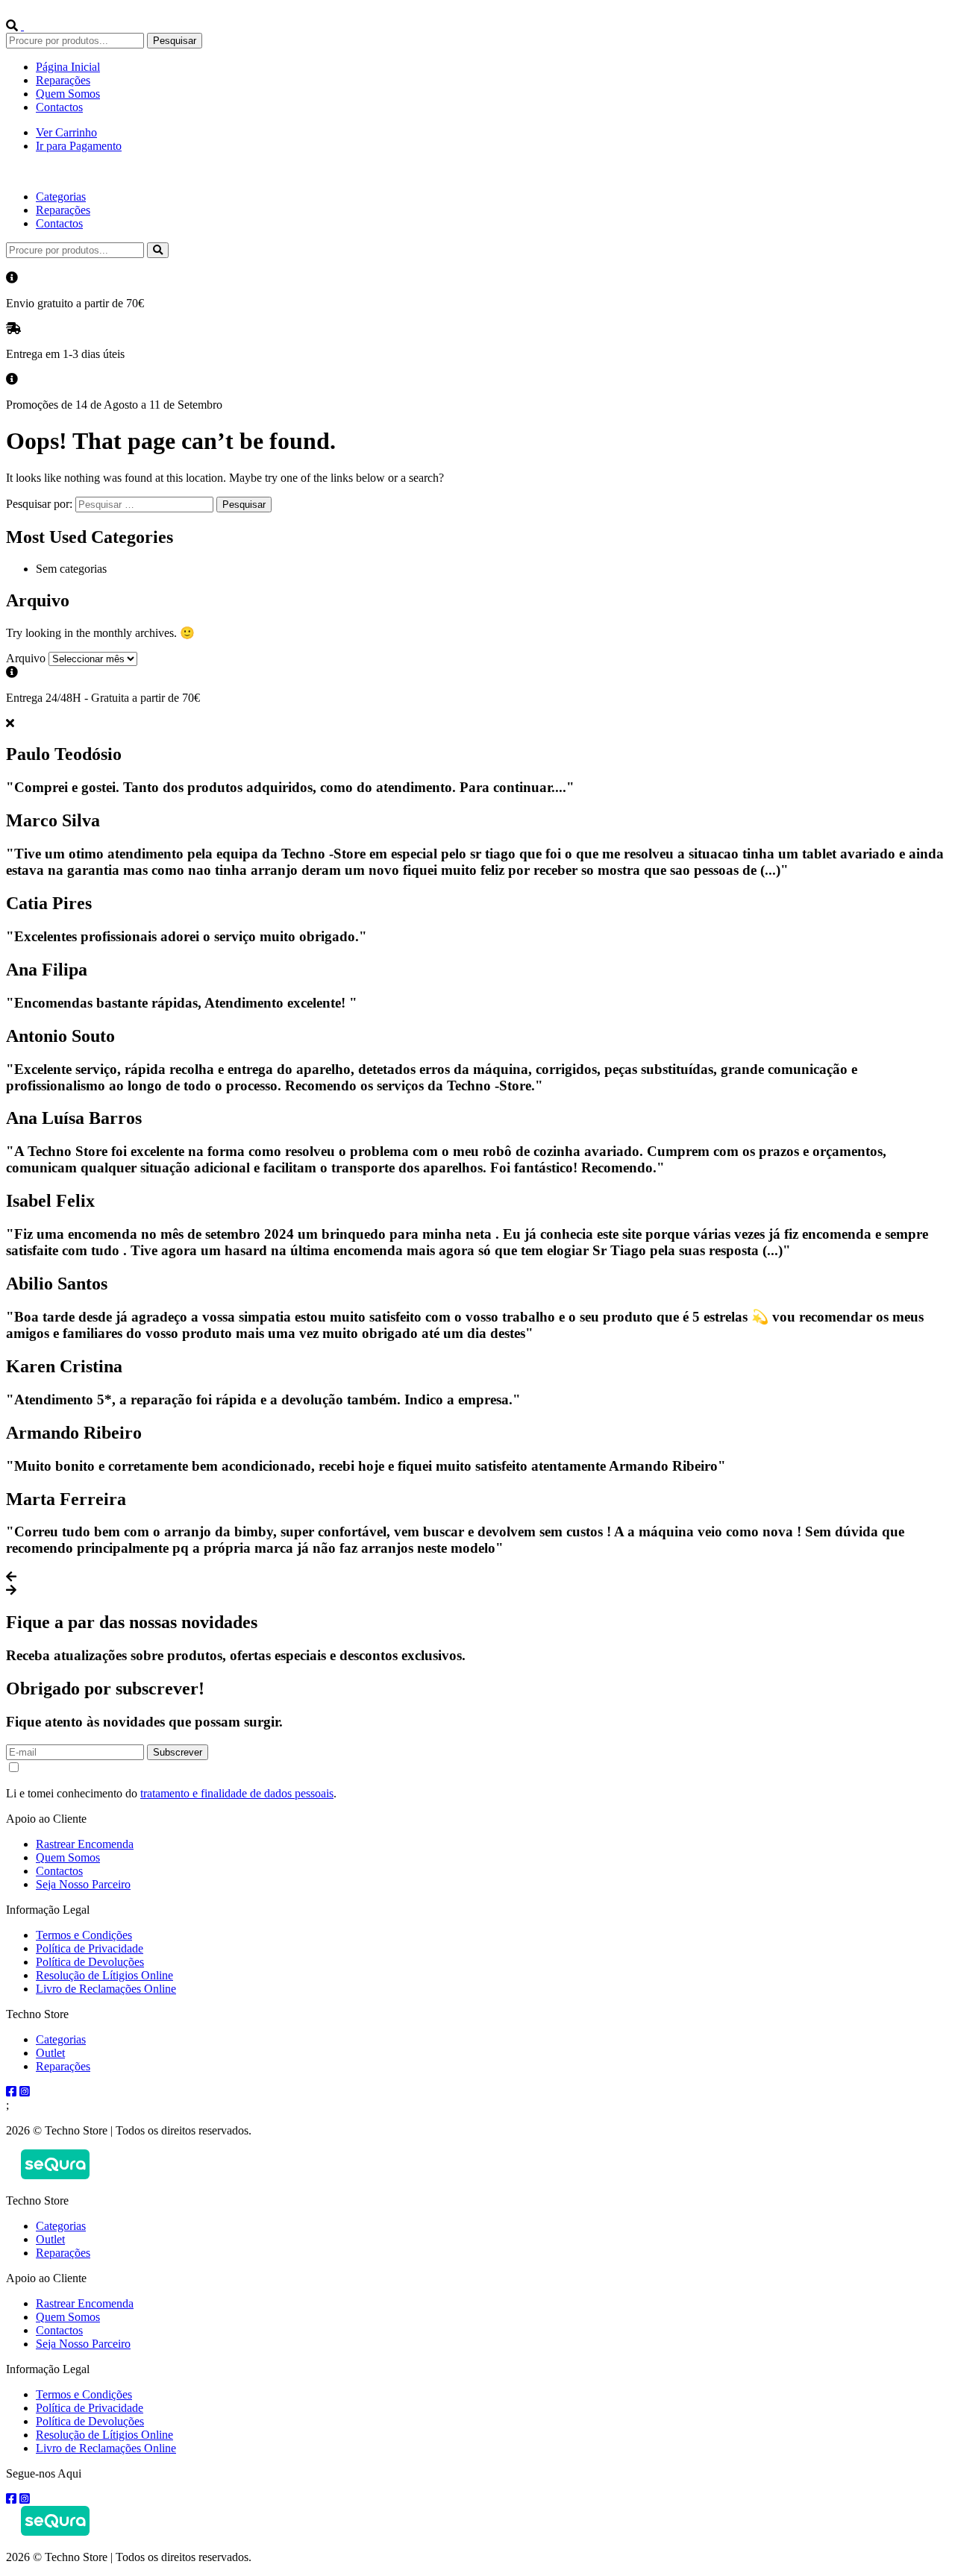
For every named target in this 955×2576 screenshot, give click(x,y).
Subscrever (178, 1752)
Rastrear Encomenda (85, 1844)
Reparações (63, 80)
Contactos (59, 107)
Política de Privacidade (90, 1948)
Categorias (61, 197)
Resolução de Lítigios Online (104, 1975)
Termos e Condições (84, 1935)
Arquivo (26, 658)
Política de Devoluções (90, 1962)
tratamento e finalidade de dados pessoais (237, 1793)
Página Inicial (68, 67)
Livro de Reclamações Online (106, 1989)
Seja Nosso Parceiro (83, 1884)
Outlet (50, 2053)
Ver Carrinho (66, 132)
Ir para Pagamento (79, 146)
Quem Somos (68, 94)
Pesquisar (175, 41)
